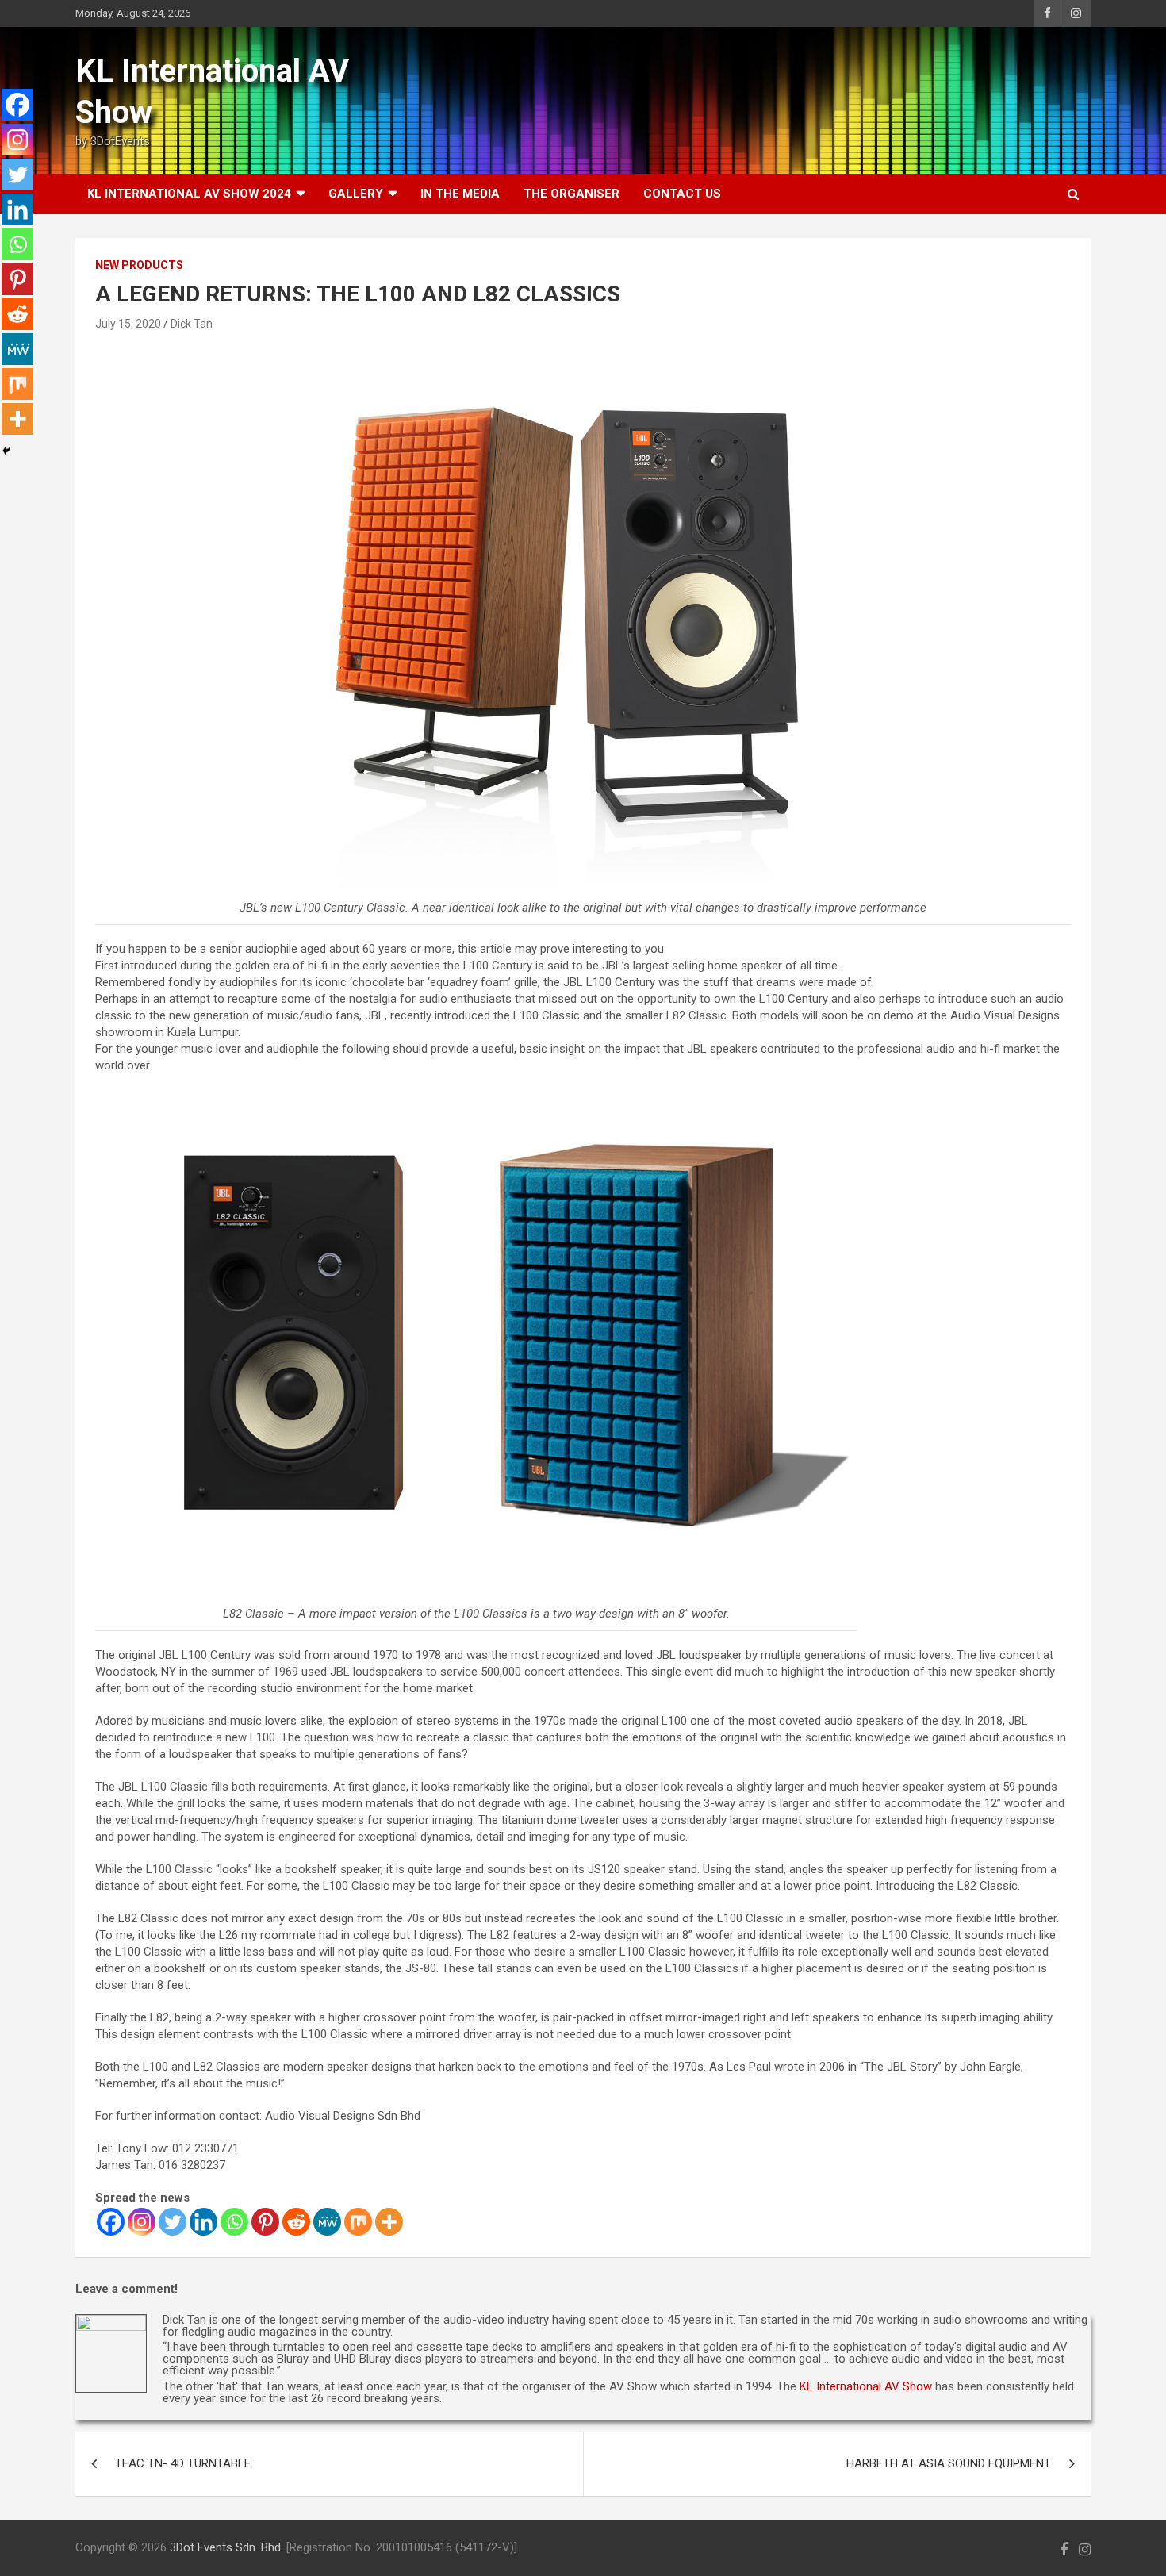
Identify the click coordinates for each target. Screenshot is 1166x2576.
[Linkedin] (203, 2222)
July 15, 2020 (128, 324)
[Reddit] (296, 2222)
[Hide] (6, 451)
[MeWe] (327, 2222)
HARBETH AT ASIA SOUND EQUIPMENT (949, 2463)
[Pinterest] (265, 2222)
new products (139, 265)
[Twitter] (173, 2222)
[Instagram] (142, 2222)
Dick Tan (192, 324)
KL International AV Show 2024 (189, 194)
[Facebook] (111, 2222)
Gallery (356, 194)
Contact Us (682, 194)
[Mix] (358, 2222)
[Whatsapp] (234, 2222)
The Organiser (571, 194)
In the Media (460, 194)
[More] (389, 2222)
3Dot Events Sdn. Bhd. (226, 2547)
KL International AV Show (866, 2386)
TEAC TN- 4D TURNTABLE (183, 2463)
